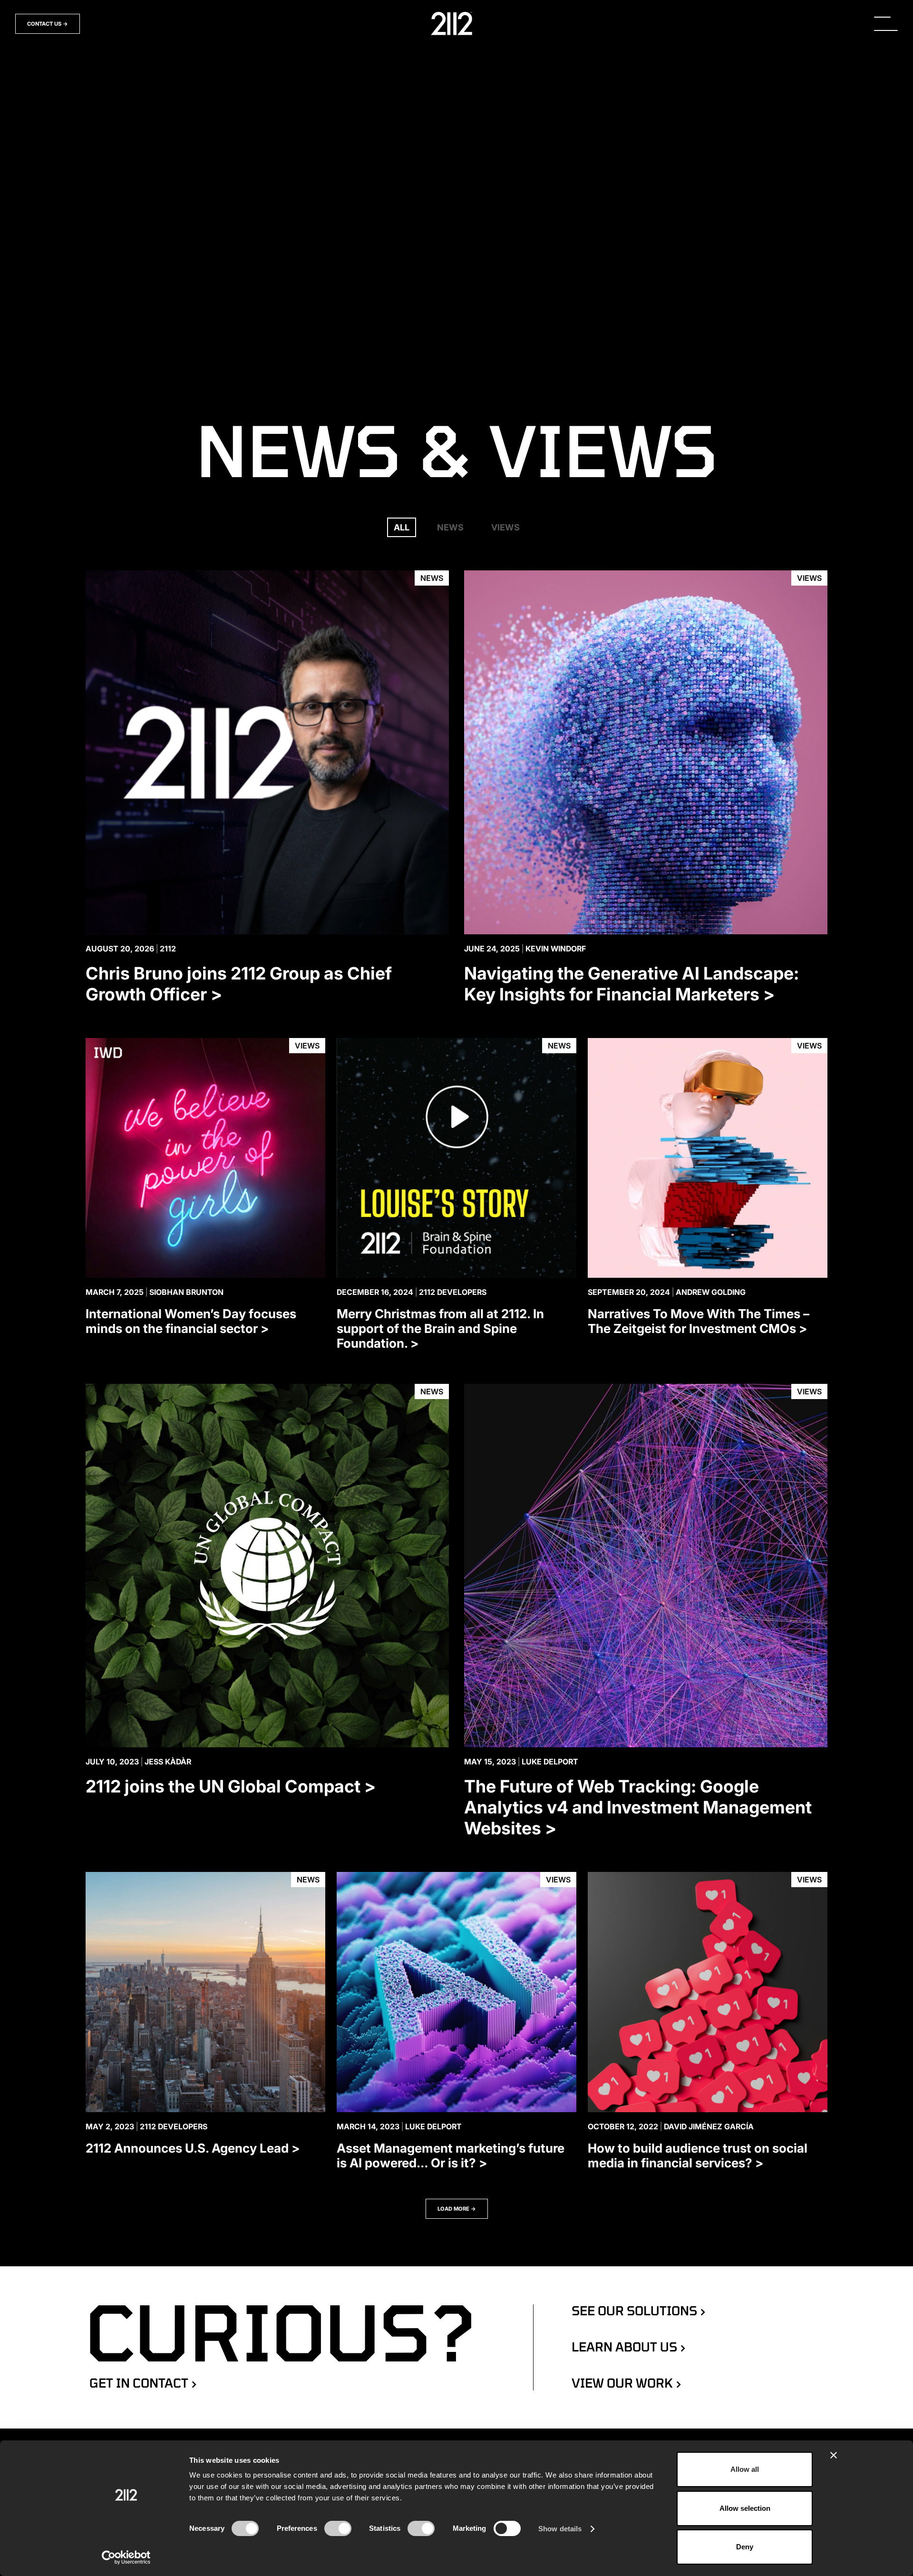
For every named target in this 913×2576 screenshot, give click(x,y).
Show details (560, 2529)
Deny (745, 2547)
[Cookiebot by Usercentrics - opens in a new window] (126, 2557)
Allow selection (745, 2508)
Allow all (745, 2469)
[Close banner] (834, 2455)
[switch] (338, 2528)
